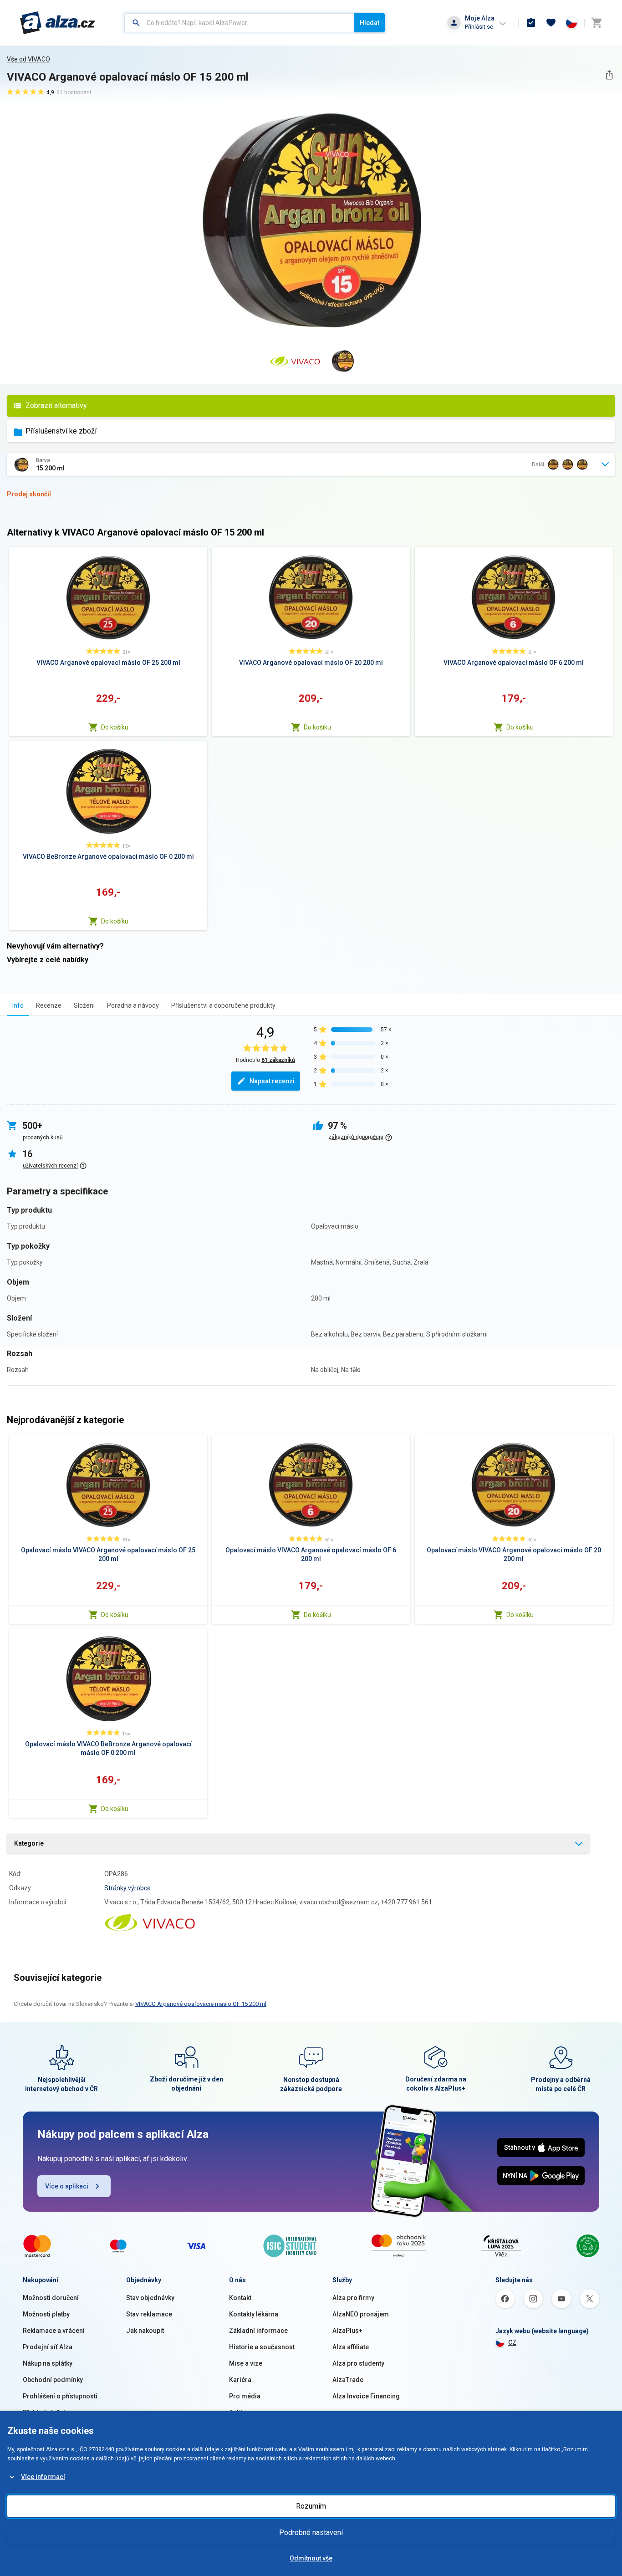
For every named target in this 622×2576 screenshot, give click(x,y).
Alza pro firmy (353, 2298)
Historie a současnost (262, 2347)
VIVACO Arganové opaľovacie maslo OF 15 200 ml (201, 2004)
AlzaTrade (348, 2380)
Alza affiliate (351, 2347)
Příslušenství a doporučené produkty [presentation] (223, 1005)
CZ (512, 2342)
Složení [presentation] (84, 1005)
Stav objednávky (150, 2298)
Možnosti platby (46, 2314)
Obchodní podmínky (53, 2380)
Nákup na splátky (48, 2363)
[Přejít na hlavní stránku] (58, 23)
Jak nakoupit (145, 2331)
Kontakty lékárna (254, 2314)
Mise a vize (246, 2363)
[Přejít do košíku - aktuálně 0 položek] (597, 23)
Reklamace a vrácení (54, 2331)
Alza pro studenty (358, 2363)
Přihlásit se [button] (479, 27)
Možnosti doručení (51, 2298)
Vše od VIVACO (28, 59)
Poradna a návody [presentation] (133, 1005)
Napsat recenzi (272, 1081)
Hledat (370, 23)
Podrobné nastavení (311, 2533)
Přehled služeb (45, 2413)
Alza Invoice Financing (366, 2396)
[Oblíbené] (551, 23)
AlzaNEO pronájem (361, 2314)
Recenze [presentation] (49, 1005)
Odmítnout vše (311, 2558)
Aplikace (242, 2413)
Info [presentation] (18, 1005)
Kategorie (29, 1843)
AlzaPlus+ (347, 2331)
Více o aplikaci (67, 2186)
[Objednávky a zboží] (531, 23)
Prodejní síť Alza (48, 2347)
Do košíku (115, 727)
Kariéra (240, 2380)
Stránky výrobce (127, 1888)
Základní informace (258, 2331)
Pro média (245, 2396)
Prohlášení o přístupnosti (60, 2396)
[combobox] (239, 23)
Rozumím (311, 2506)
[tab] (18, 1005)
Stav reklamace (149, 2314)
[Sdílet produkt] (609, 75)
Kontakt (240, 2298)
